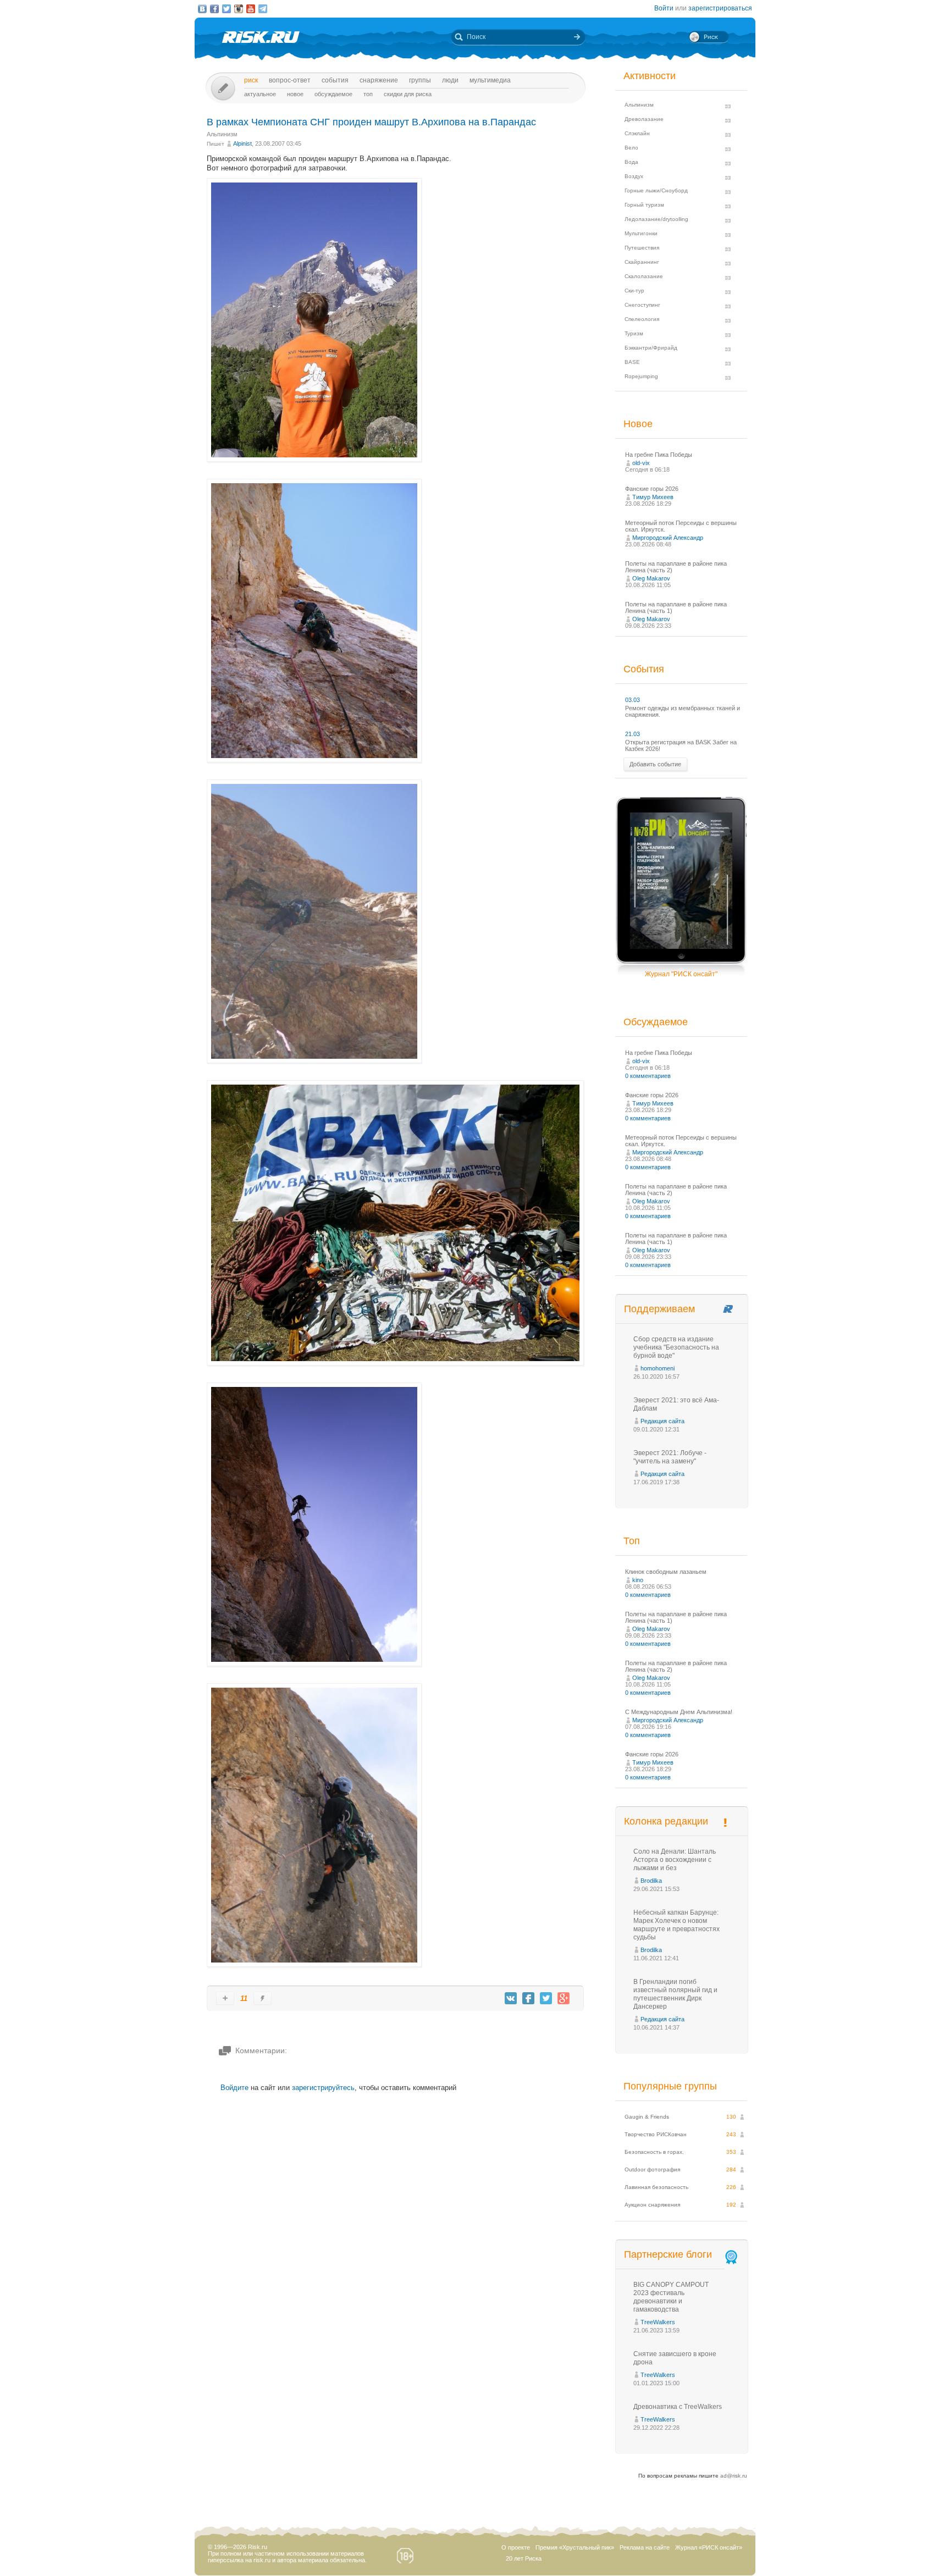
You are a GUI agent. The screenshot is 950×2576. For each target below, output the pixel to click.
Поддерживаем (659, 1309)
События (335, 80)
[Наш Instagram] (239, 9)
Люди (450, 80)
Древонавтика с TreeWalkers (678, 2407)
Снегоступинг (642, 305)
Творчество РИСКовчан (656, 2134)
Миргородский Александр (668, 538)
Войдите (234, 2088)
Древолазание (644, 119)
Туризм (634, 333)
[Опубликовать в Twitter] (546, 1998)
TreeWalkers (658, 2322)
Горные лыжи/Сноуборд (656, 190)
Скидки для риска (408, 94)
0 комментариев (648, 1076)
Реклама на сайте (645, 2547)
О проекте (516, 2547)
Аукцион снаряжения (652, 2205)
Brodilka (651, 1881)
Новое (295, 94)
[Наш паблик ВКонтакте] (202, 9)
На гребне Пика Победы (659, 455)
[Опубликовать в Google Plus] (564, 1998)
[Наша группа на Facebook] (214, 9)
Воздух (634, 176)
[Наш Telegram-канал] (263, 9)
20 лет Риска (524, 2558)
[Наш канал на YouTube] (251, 9)
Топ (368, 94)
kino (638, 1580)
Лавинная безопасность (656, 2187)
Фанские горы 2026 (652, 489)
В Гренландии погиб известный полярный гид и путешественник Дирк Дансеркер (675, 1994)
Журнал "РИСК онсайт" (681, 974)
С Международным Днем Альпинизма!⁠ (679, 1712)
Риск (251, 80)
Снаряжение (379, 80)
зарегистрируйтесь (323, 2088)
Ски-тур (634, 291)
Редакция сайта (662, 1421)
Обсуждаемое (333, 94)
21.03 (633, 734)
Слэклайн (637, 133)
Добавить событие (655, 764)
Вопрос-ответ (290, 80)
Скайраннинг (642, 262)
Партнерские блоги (668, 2254)
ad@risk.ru (734, 2476)
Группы (420, 80)
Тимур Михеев (653, 497)
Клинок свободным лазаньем (666, 1572)
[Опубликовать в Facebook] (528, 1998)
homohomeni (658, 1368)
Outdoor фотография (652, 2169)
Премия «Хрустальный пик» (575, 2547)
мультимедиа (490, 80)
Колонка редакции (666, 1821)
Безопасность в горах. (654, 2152)
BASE (632, 362)
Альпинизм (222, 134)
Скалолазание (644, 276)
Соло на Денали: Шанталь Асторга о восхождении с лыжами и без (675, 1860)
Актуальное (260, 94)
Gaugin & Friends (647, 2117)
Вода (631, 162)
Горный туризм (644, 205)
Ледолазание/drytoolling (656, 219)
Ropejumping (641, 376)
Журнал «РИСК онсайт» (709, 2547)
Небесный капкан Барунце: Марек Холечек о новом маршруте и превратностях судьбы (676, 1925)
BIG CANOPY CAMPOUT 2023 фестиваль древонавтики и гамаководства (671, 2297)
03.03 (633, 700)
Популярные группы (670, 2086)
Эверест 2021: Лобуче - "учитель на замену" (670, 1457)
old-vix (641, 463)
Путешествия (642, 248)
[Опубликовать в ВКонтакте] (511, 1998)
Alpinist (242, 143)
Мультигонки (641, 233)
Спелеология (642, 319)
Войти (664, 8)
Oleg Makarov (651, 578)
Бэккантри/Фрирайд (651, 348)
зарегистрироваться (720, 8)
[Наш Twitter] (227, 9)
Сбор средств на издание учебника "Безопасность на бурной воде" (676, 1347)
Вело (631, 148)
